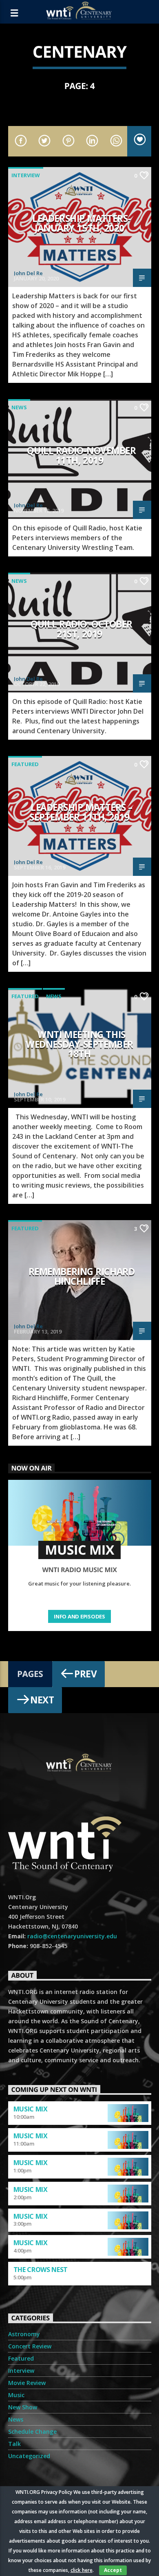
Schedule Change (32, 2432)
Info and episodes (79, 1616)
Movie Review (27, 2383)
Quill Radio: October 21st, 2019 (82, 629)
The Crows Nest (41, 2270)
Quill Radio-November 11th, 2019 (81, 455)
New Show (23, 2407)
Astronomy (24, 2334)
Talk (14, 2444)
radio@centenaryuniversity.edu (72, 1936)
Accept (113, 2570)
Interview (26, 175)
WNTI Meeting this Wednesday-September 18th (79, 1044)
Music (16, 2395)
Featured (25, 764)
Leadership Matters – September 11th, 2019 (81, 812)
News (19, 407)
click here (82, 2570)
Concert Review (30, 2346)
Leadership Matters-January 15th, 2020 (82, 223)
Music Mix (31, 2109)
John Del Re (28, 273)
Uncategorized (29, 2456)
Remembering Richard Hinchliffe (82, 1276)
